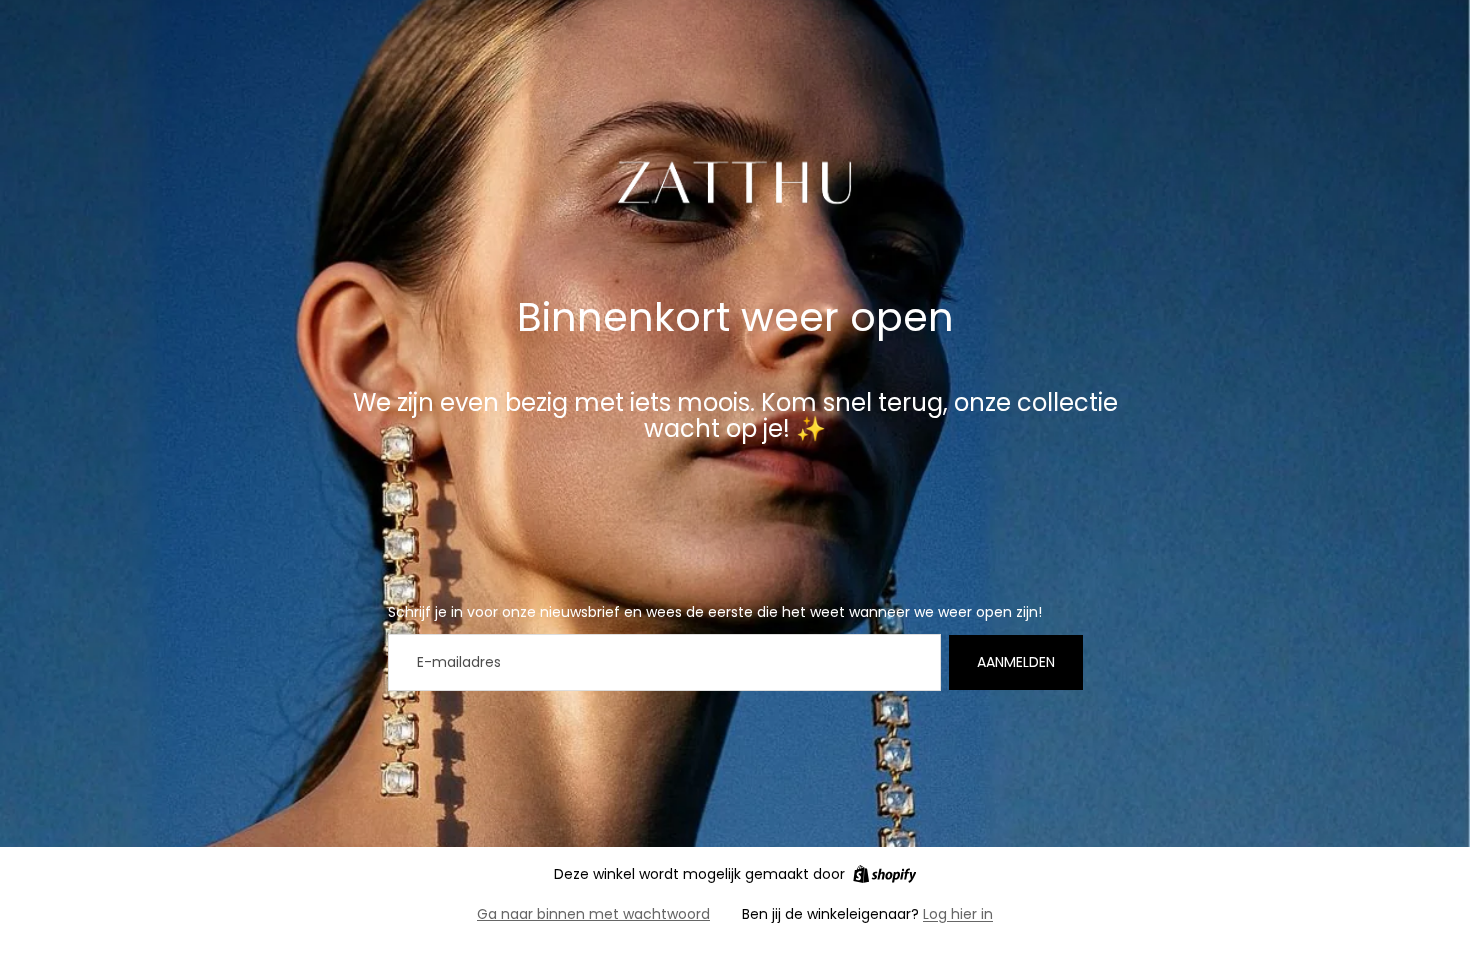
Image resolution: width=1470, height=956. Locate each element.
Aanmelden (1016, 662)
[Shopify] (884, 874)
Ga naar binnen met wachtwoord (593, 914)
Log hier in (958, 914)
